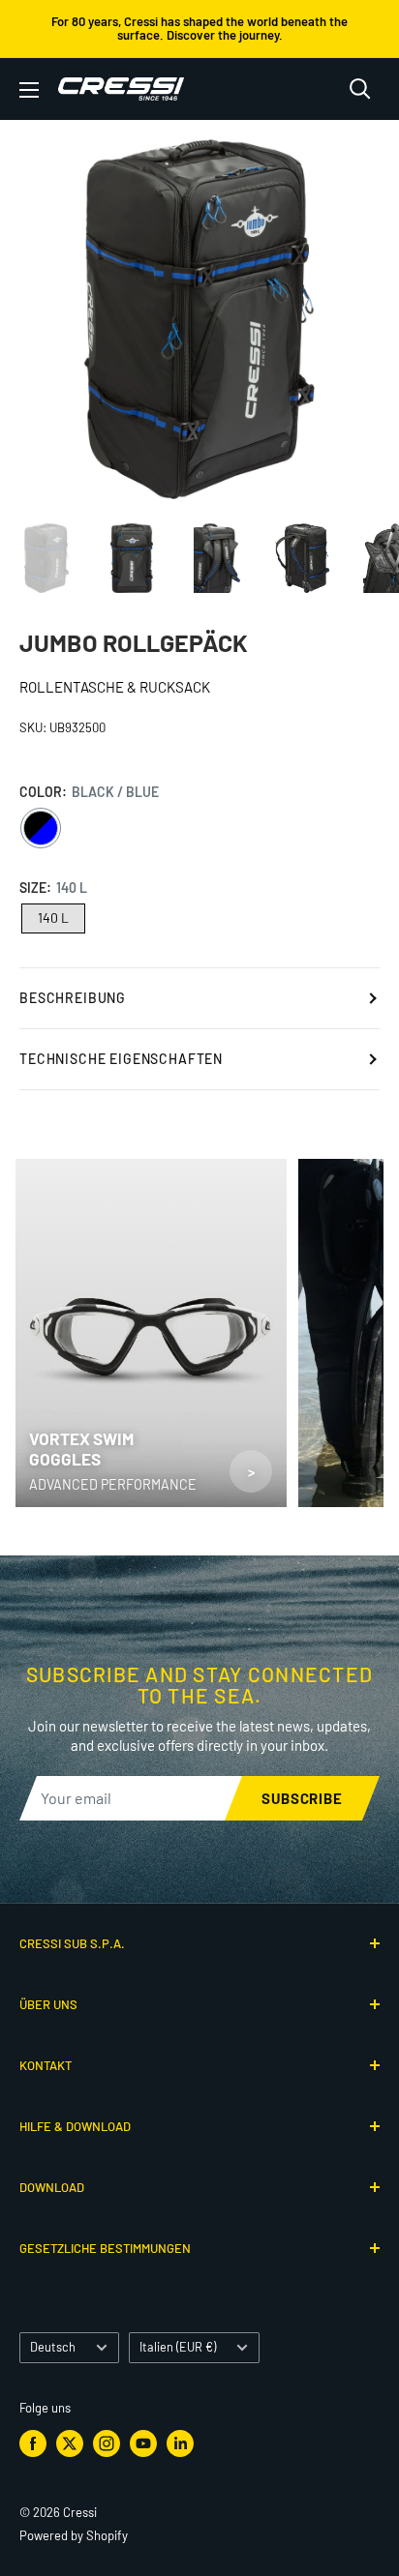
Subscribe (302, 1798)
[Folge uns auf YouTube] (143, 2443)
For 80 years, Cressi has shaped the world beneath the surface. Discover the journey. (199, 28)
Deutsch (53, 2347)
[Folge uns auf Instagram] (107, 2443)
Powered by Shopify (74, 2535)
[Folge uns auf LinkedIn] (180, 2443)
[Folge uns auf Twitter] (70, 2443)
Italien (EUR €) (178, 2347)
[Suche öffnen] (360, 89)
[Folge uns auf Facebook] (33, 2443)
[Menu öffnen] (29, 90)
